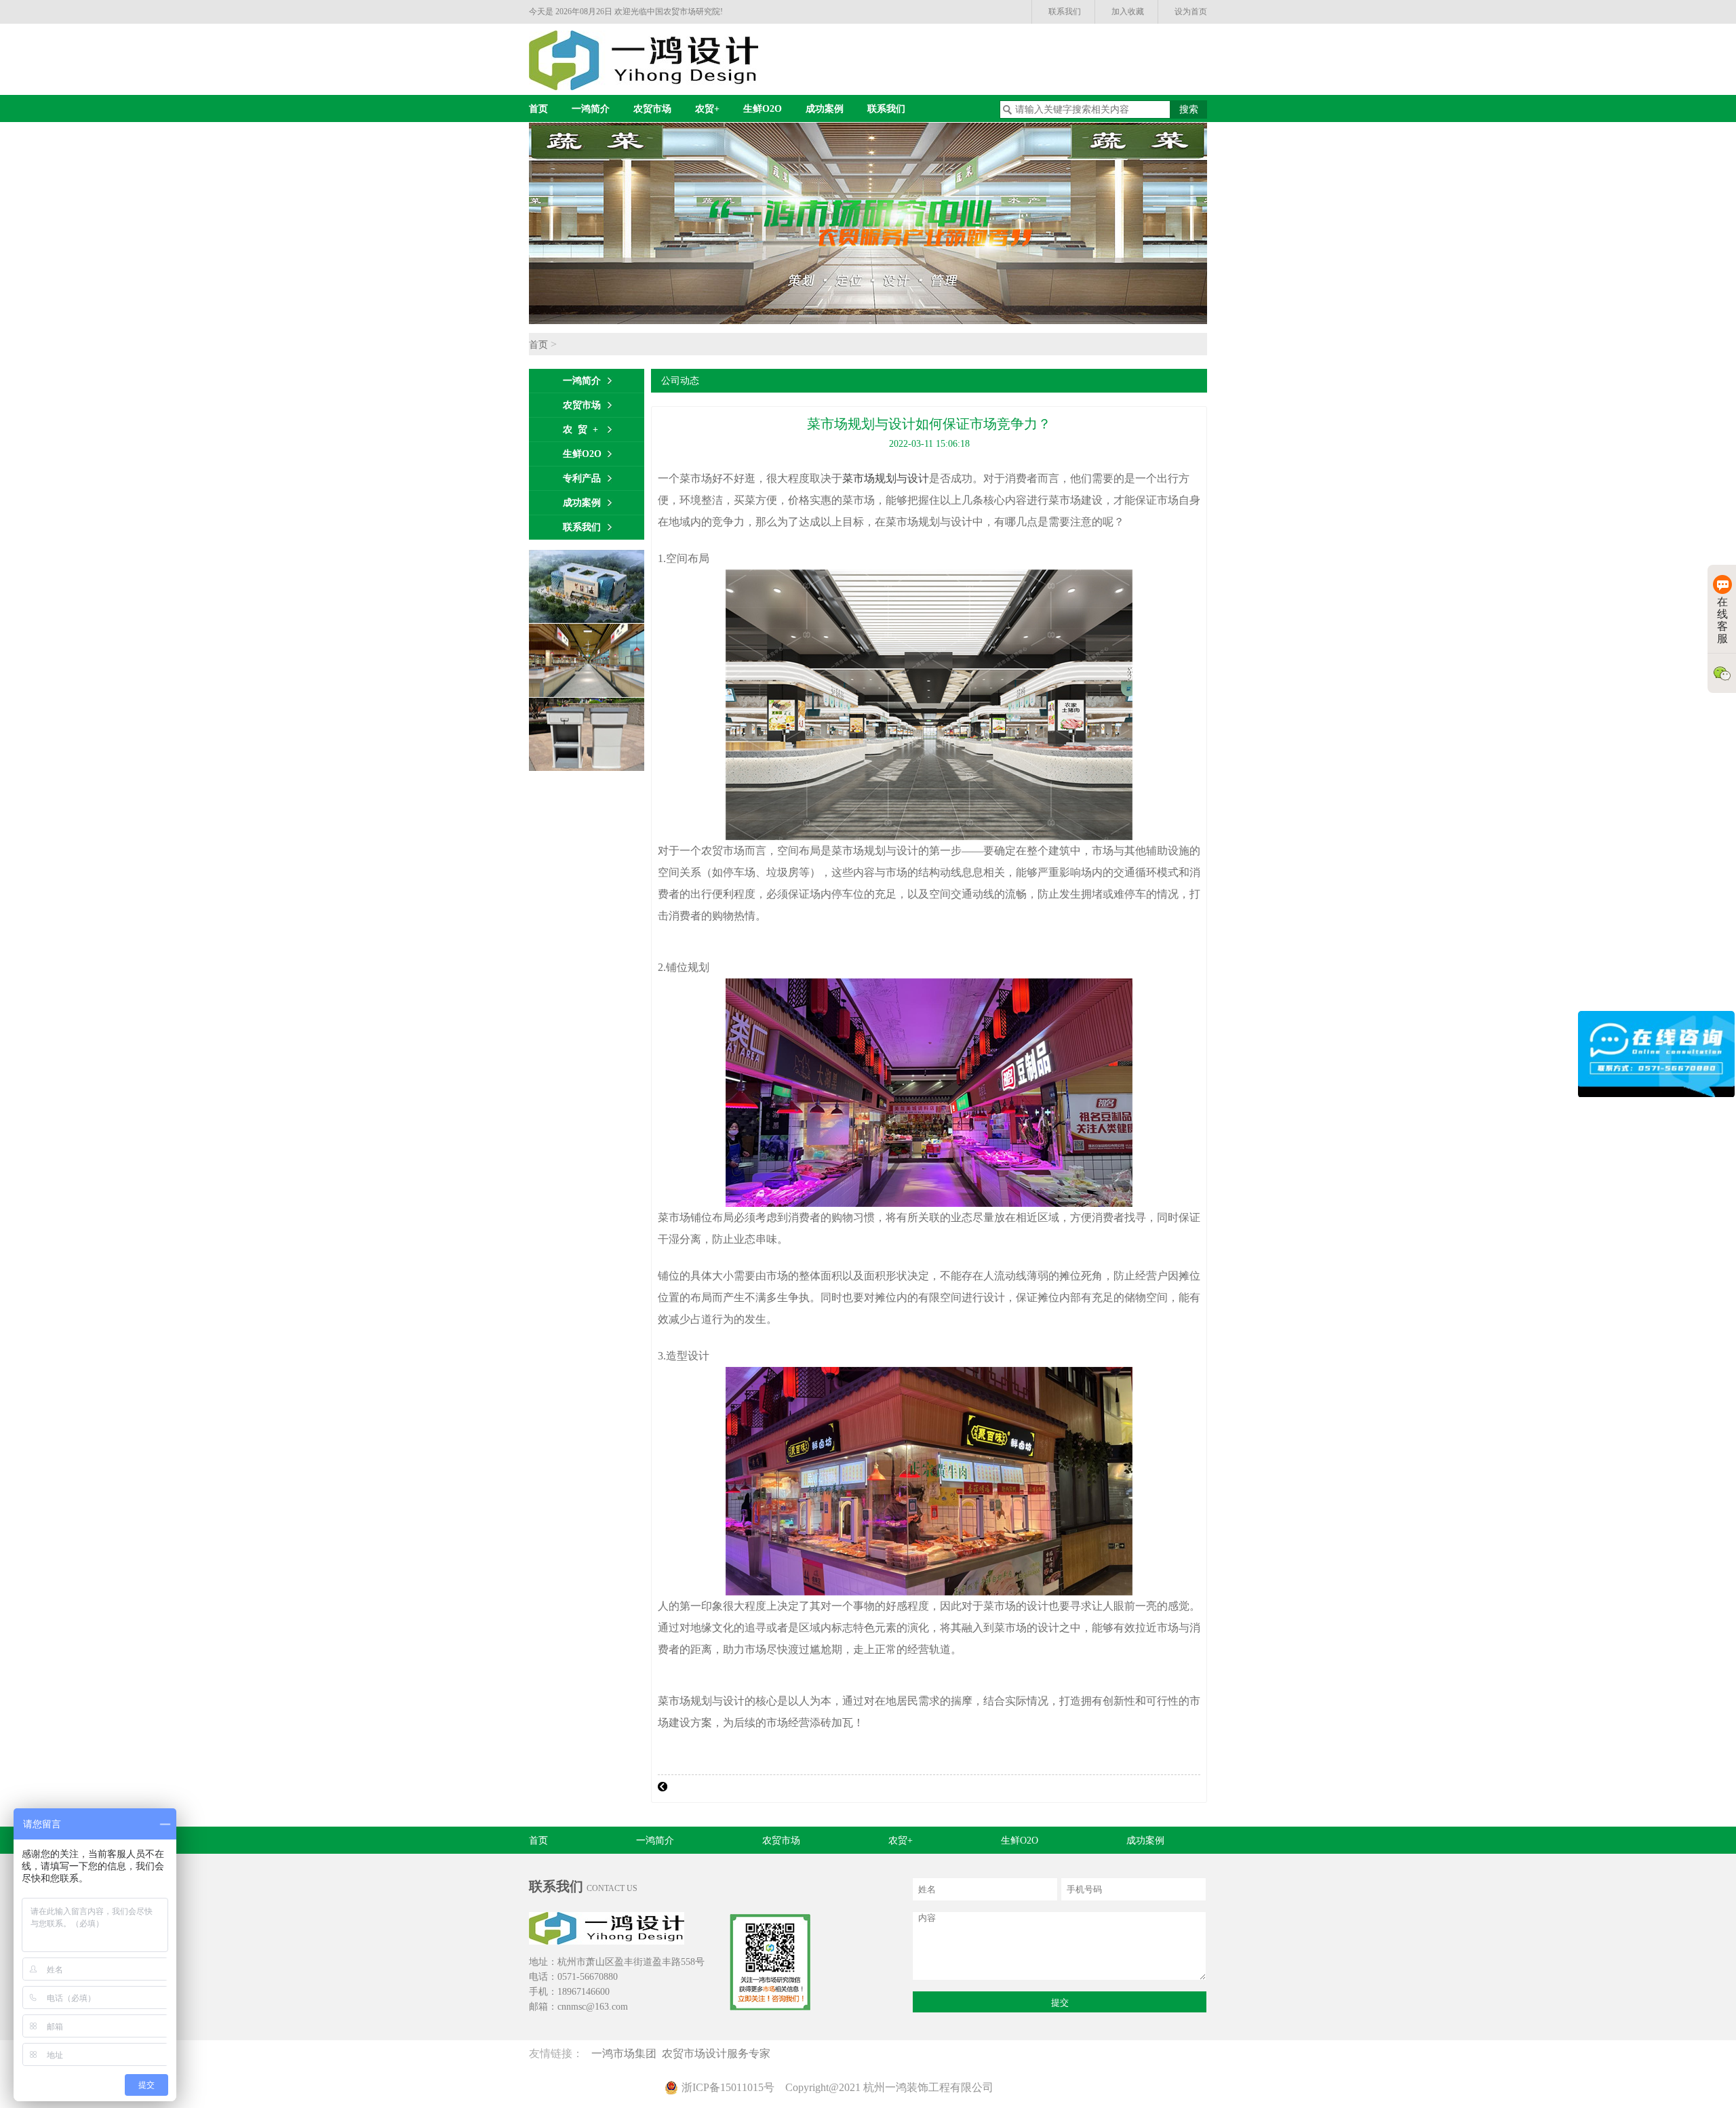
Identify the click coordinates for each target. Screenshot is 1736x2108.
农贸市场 (652, 109)
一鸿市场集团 (627, 2053)
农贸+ (707, 109)
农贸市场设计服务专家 (719, 2053)
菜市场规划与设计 (886, 478)
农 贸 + (580, 430)
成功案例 (825, 109)
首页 (538, 109)
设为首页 (1191, 12)
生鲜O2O (763, 109)
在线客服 (1722, 620)
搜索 (1189, 110)
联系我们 (1065, 12)
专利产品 (582, 478)
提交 (1060, 2003)
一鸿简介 (591, 109)
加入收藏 (1128, 12)
